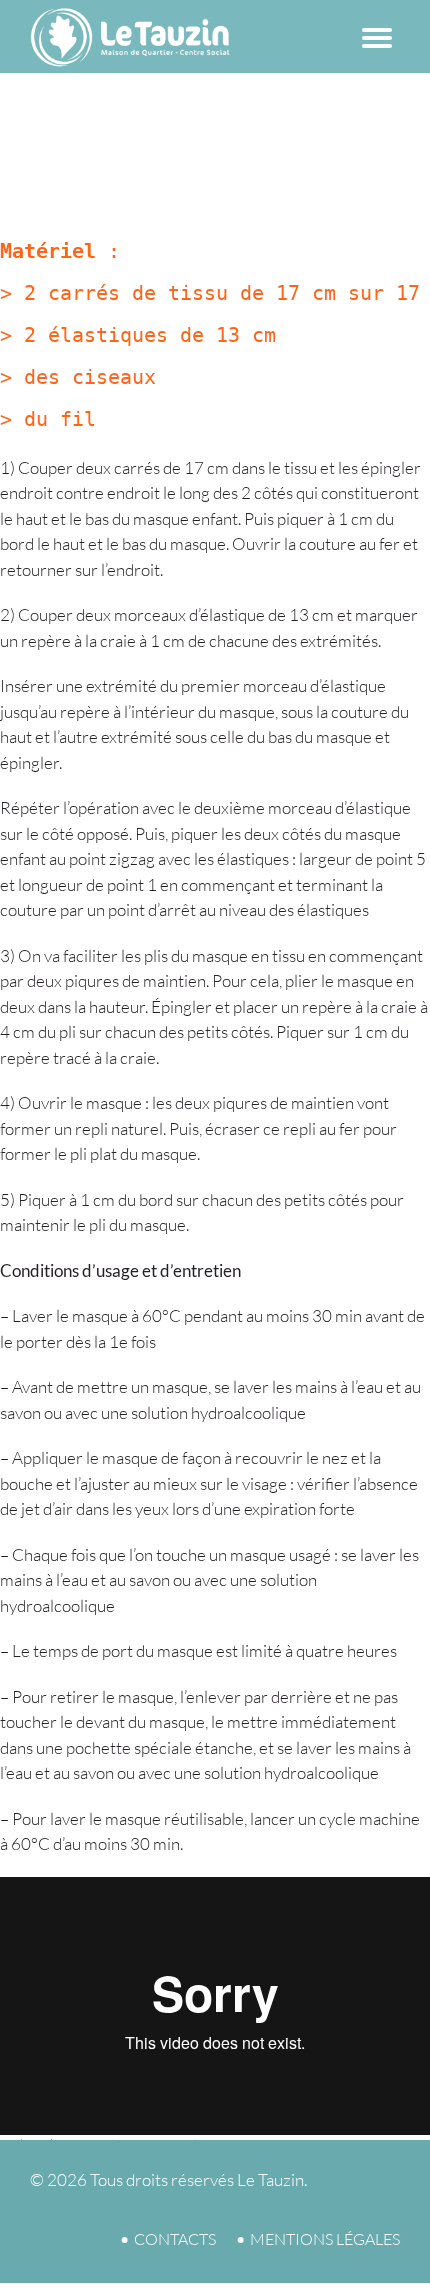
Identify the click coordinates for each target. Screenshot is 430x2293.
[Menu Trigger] (376, 32)
